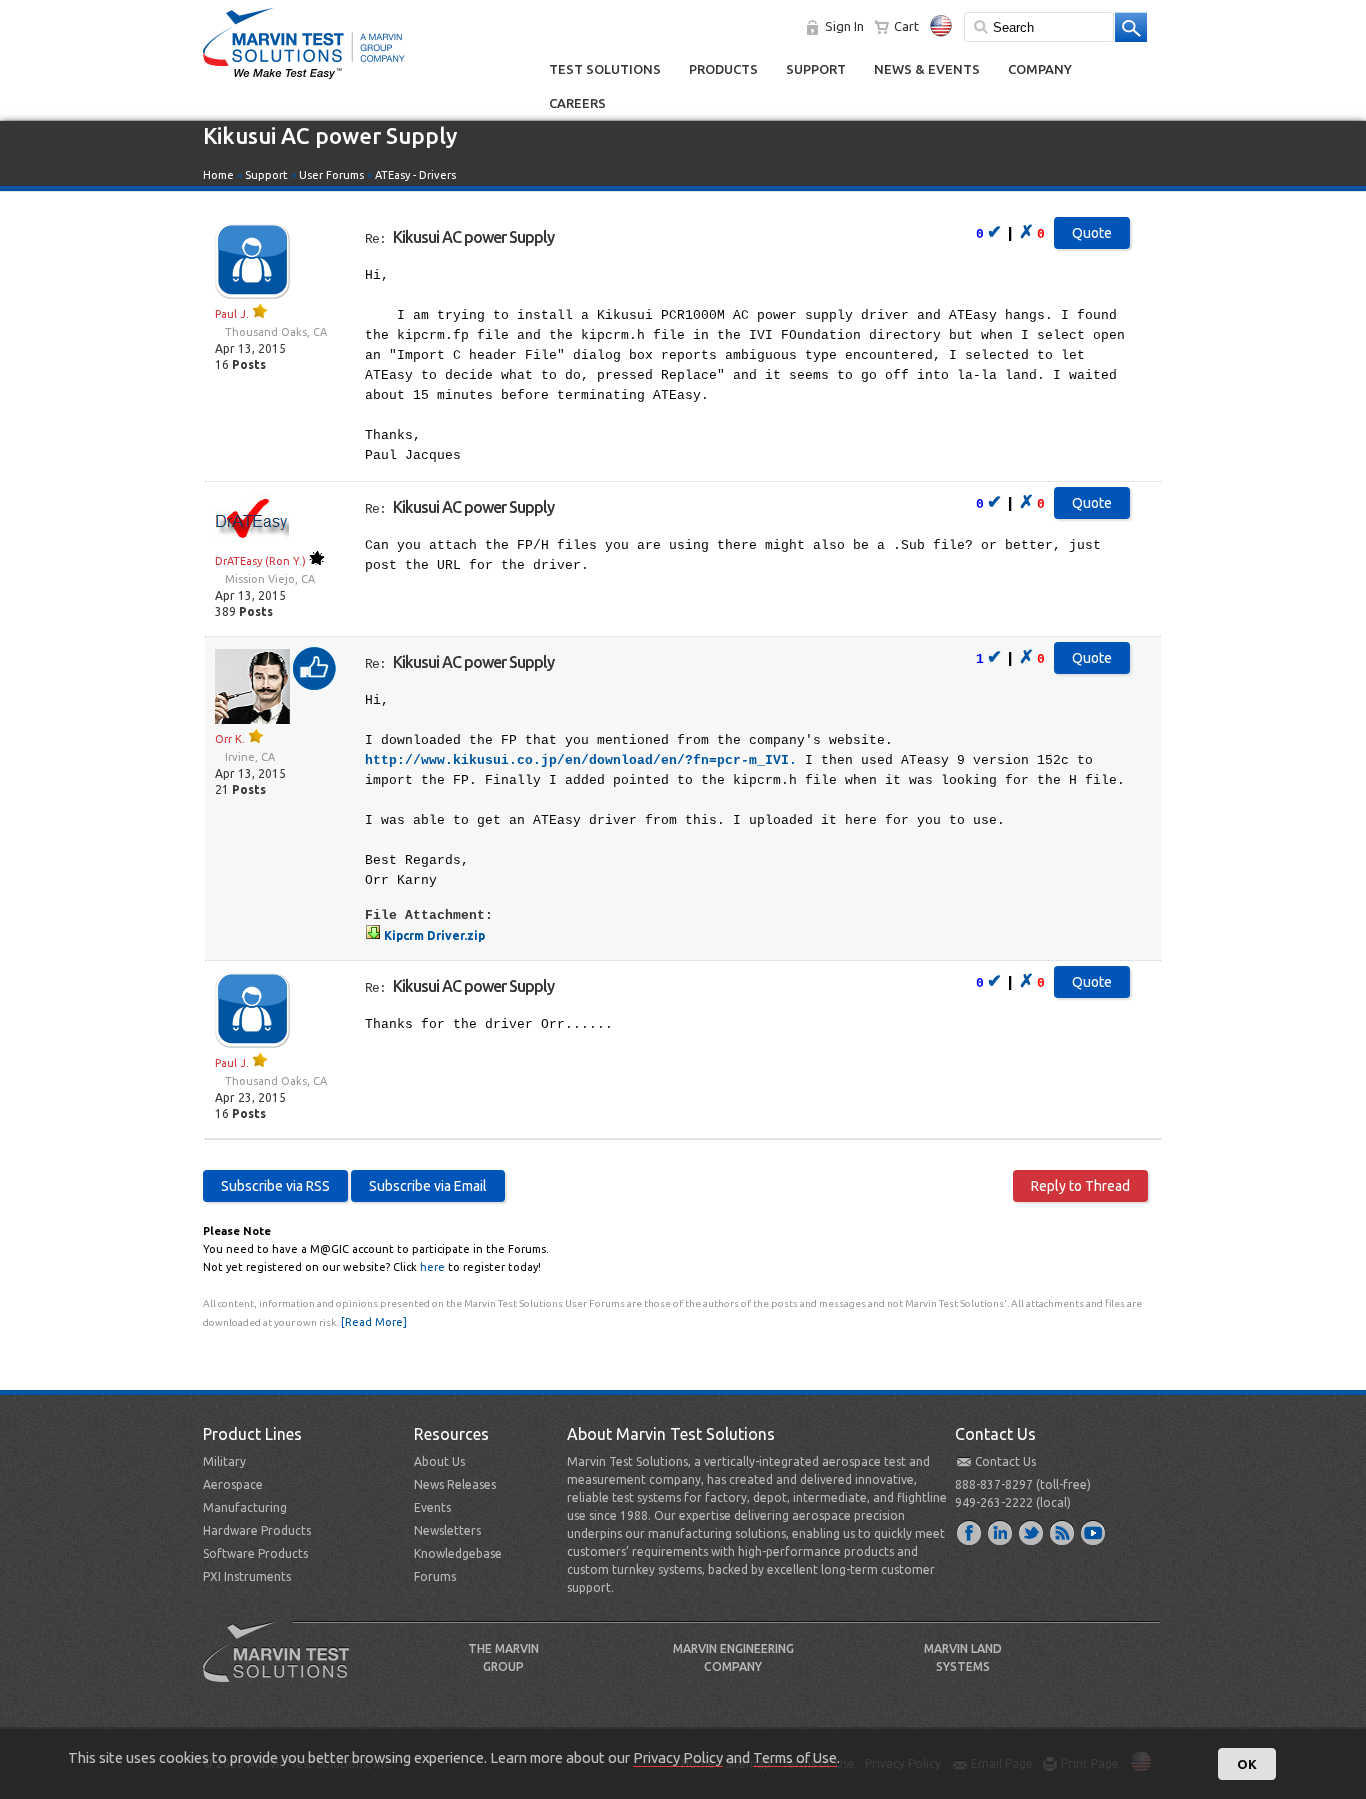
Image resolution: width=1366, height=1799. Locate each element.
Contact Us (1005, 1461)
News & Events (927, 69)
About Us (439, 1461)
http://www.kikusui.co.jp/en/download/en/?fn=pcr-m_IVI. (581, 760)
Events (432, 1507)
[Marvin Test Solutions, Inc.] (304, 80)
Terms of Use (795, 1757)
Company (1040, 69)
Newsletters (447, 1530)
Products (723, 69)
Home (218, 175)
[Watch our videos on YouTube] (1094, 1532)
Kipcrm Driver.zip (433, 935)
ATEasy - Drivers (415, 175)
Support (816, 69)
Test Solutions (605, 69)
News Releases (455, 1484)
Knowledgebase (458, 1553)
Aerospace (233, 1484)
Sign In (844, 26)
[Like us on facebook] (970, 1532)
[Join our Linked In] (1001, 1532)
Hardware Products (257, 1530)
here (432, 1267)
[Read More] (374, 1322)
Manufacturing (245, 1507)
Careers (577, 103)
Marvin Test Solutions (284, 1667)
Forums (435, 1576)
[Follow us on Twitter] (1032, 1532)
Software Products (255, 1553)
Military (224, 1461)
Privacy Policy (678, 1757)
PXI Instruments (247, 1576)
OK (1247, 1764)
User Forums (331, 175)
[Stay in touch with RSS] (1063, 1532)
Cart (906, 26)
